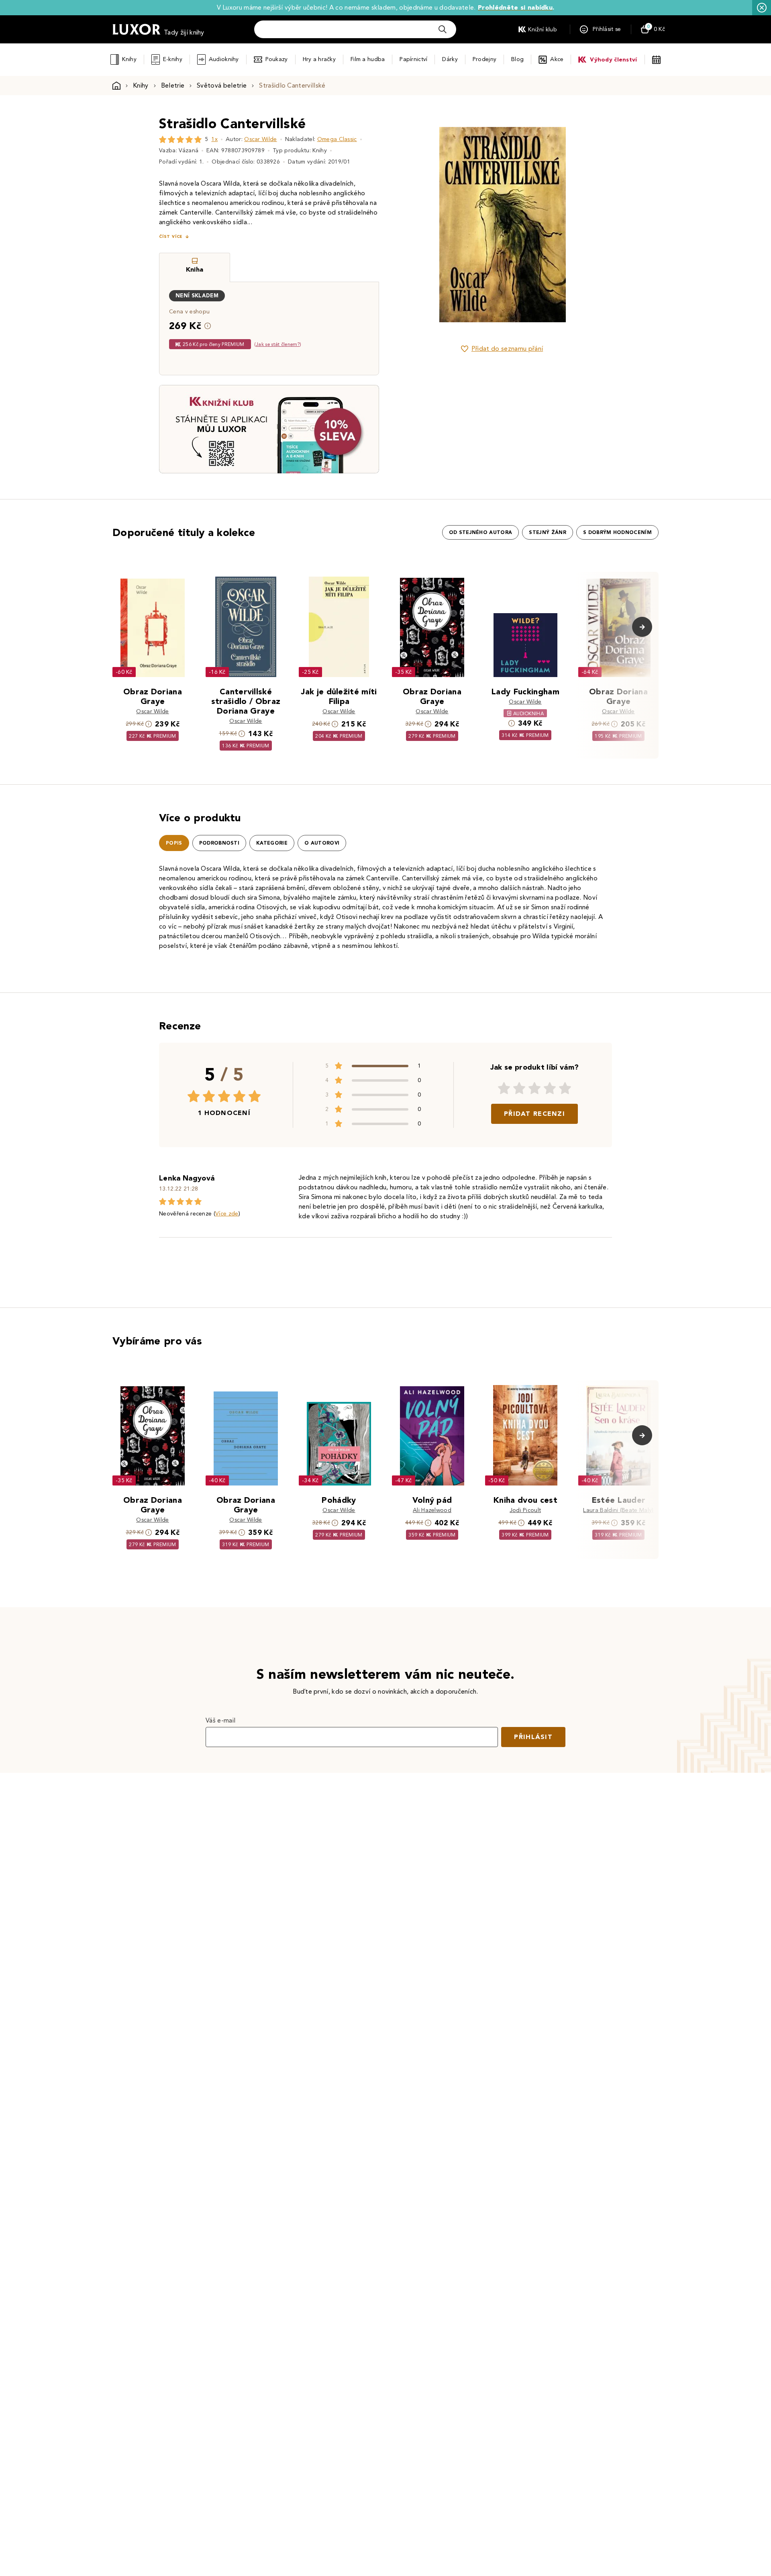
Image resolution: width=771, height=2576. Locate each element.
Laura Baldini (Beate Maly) (618, 1510)
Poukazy (277, 59)
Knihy (129, 59)
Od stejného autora (481, 532)
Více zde (227, 1214)
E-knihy (173, 59)
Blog (517, 59)
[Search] (443, 29)
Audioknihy (224, 59)
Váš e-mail (220, 1720)
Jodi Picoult (525, 1510)
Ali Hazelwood (432, 1510)
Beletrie (173, 85)
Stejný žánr (548, 532)
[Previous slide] (412, 225)
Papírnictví (413, 59)
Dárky (450, 59)
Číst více (171, 236)
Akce (557, 59)
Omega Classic (337, 139)
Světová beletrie (222, 85)
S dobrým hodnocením (617, 532)
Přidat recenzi (534, 1114)
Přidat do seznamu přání (507, 349)
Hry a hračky (319, 59)
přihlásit (533, 1737)
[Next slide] (592, 225)
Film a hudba (368, 59)
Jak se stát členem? (278, 344)
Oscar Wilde (261, 139)
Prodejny (484, 59)
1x (214, 139)
